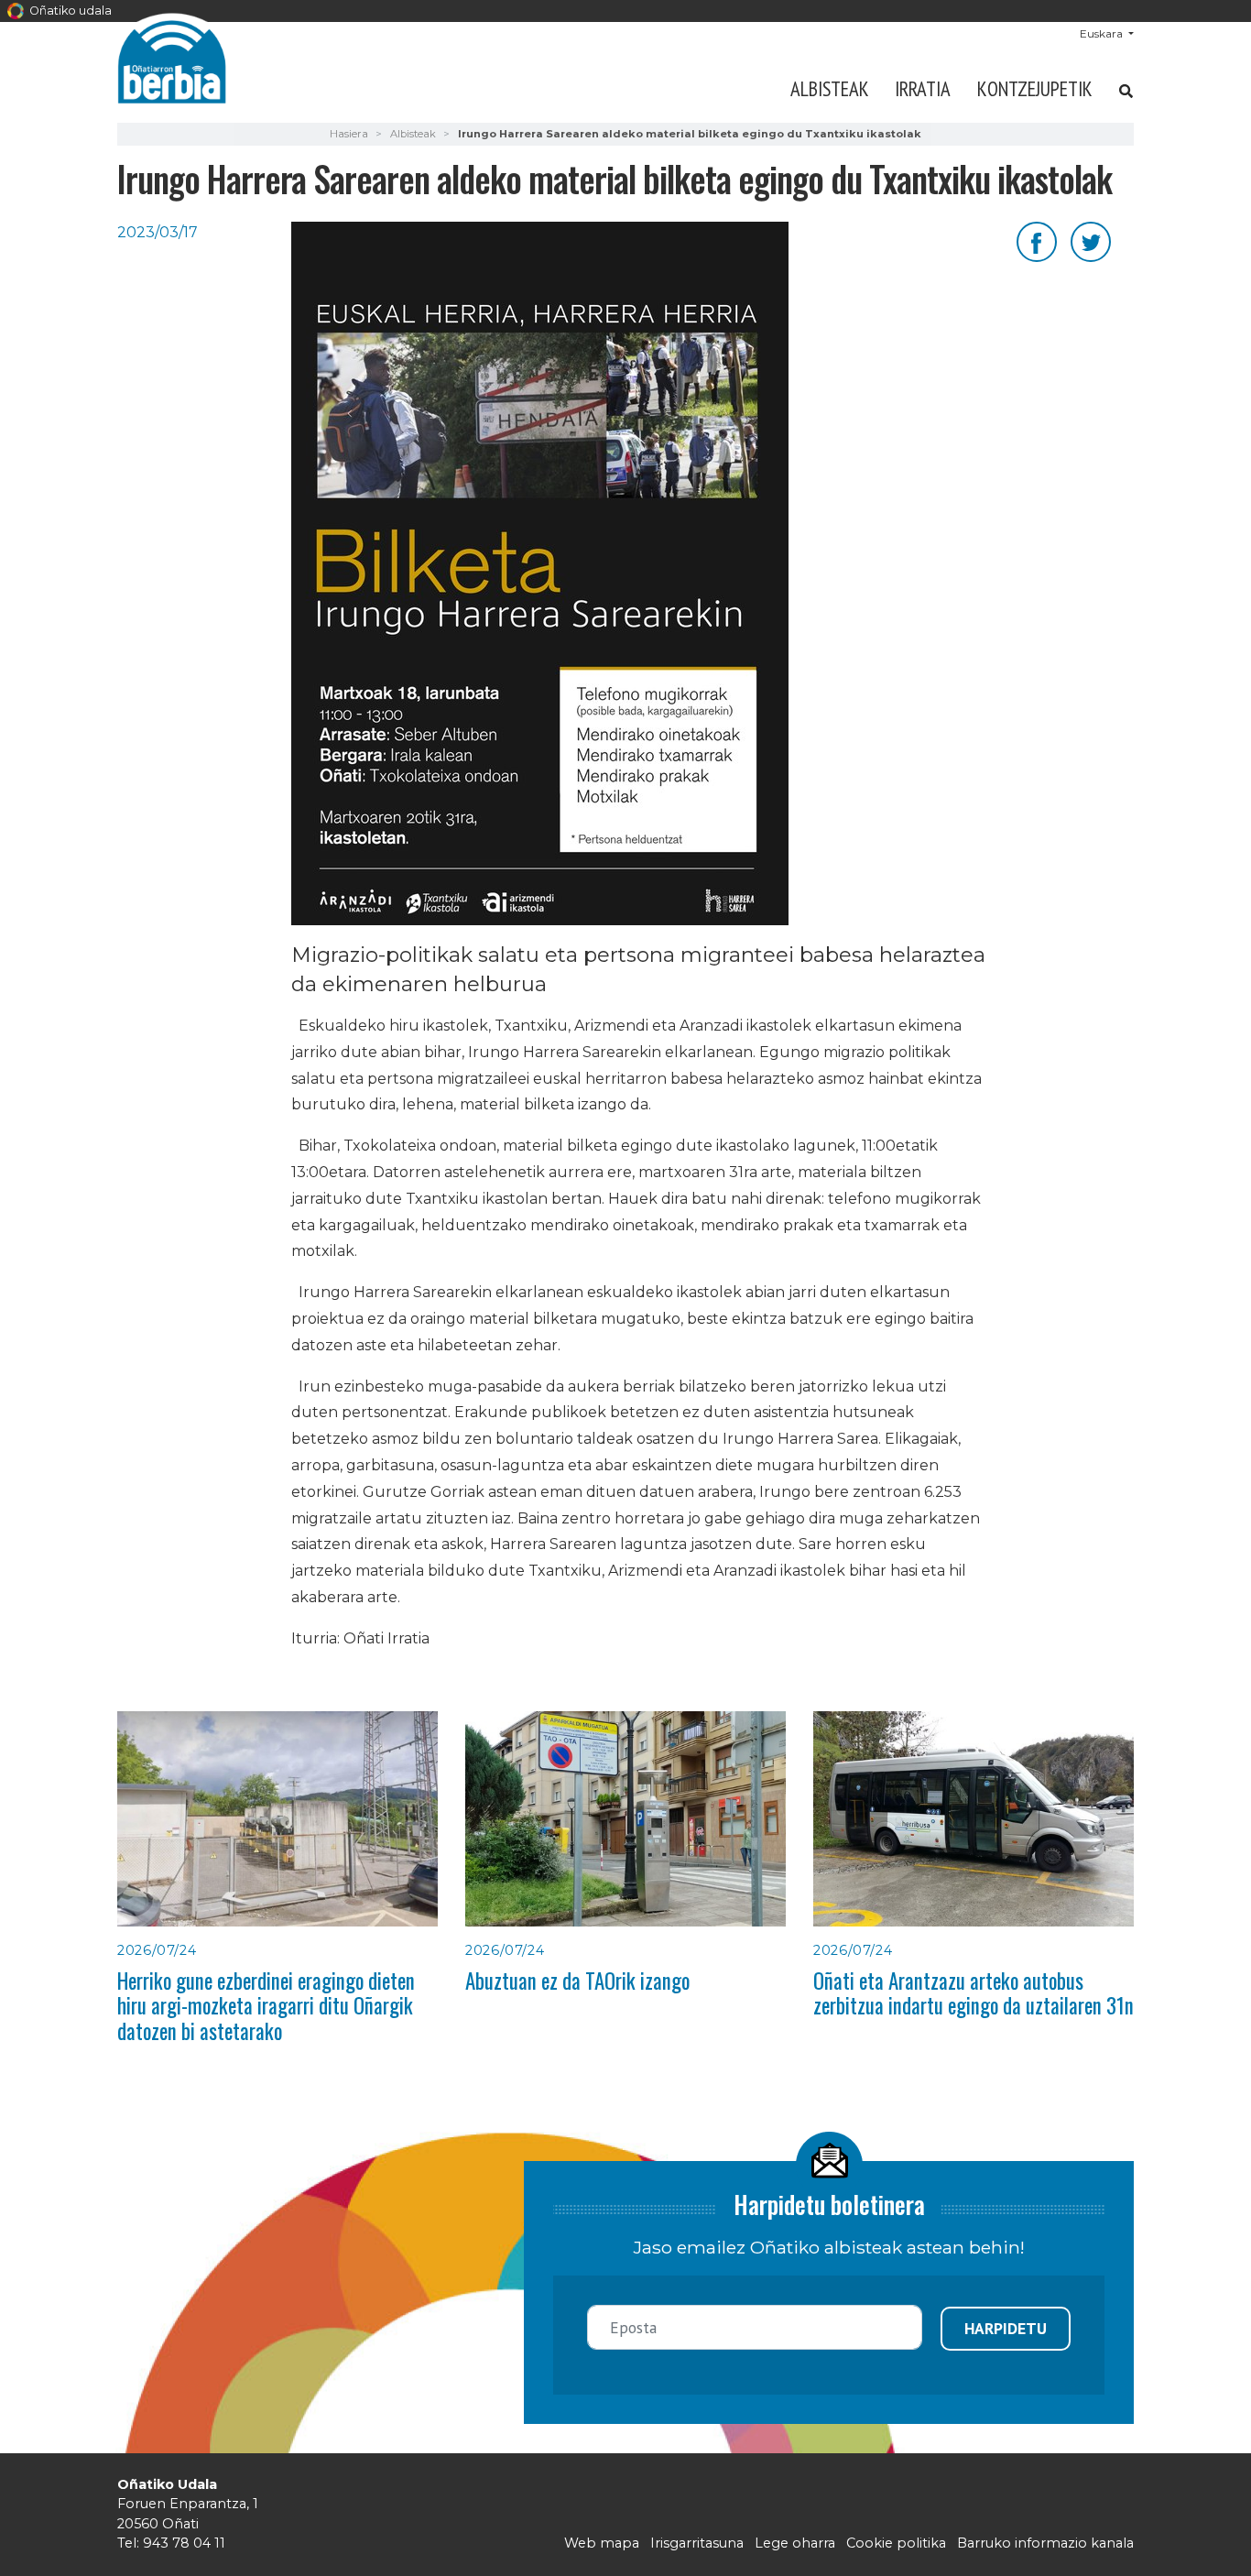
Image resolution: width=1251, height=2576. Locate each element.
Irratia (923, 88)
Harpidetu (1006, 2328)
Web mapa (602, 2543)
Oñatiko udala (69, 11)
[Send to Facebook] (1037, 240)
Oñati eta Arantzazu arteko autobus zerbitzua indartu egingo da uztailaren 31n (974, 1993)
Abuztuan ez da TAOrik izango (577, 1981)
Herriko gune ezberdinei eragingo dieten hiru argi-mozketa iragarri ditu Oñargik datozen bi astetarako (266, 2006)
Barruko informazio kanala (1045, 2543)
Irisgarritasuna (697, 2543)
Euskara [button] (1103, 33)
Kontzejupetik (1035, 88)
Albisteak (830, 88)
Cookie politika (896, 2543)
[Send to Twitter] (1091, 240)
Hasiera (349, 134)
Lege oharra (795, 2543)
